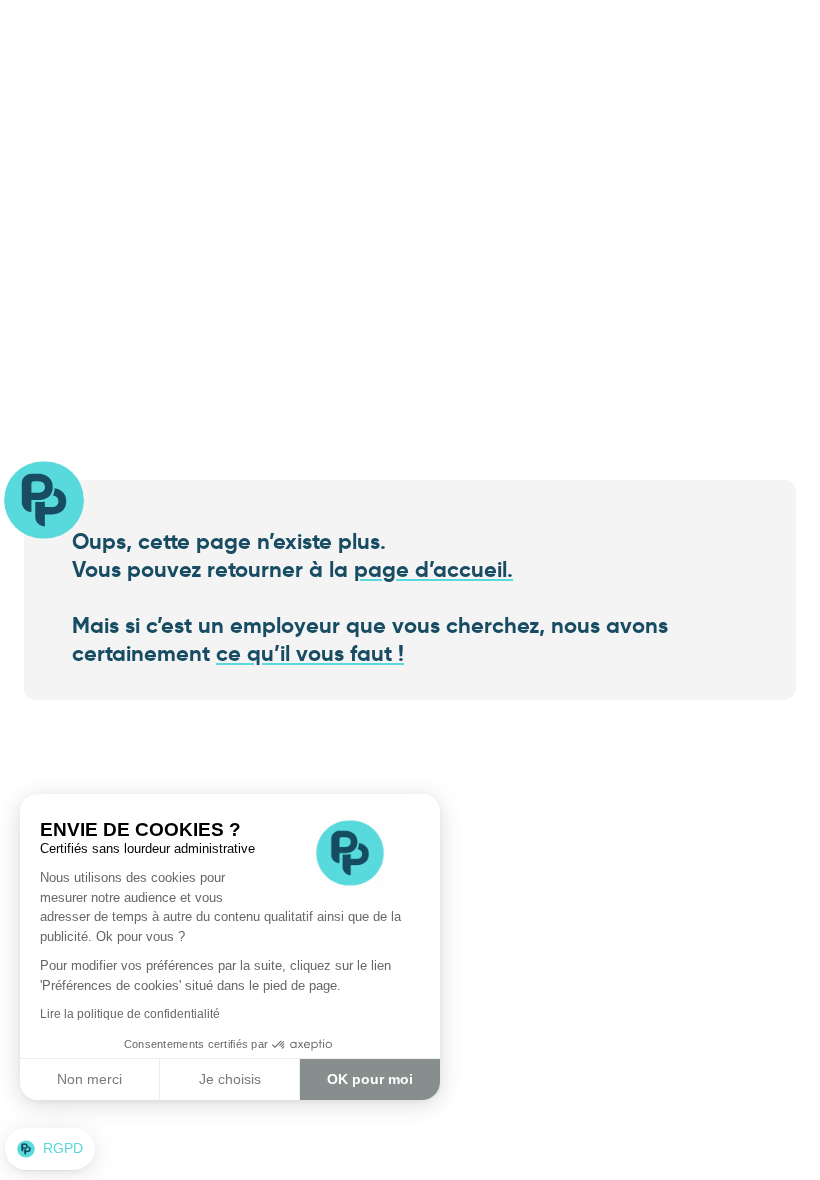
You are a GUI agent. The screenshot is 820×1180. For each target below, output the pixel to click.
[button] (50, 1149)
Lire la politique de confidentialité (130, 1014)
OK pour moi (370, 1079)
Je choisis (230, 1079)
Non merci (89, 1079)
